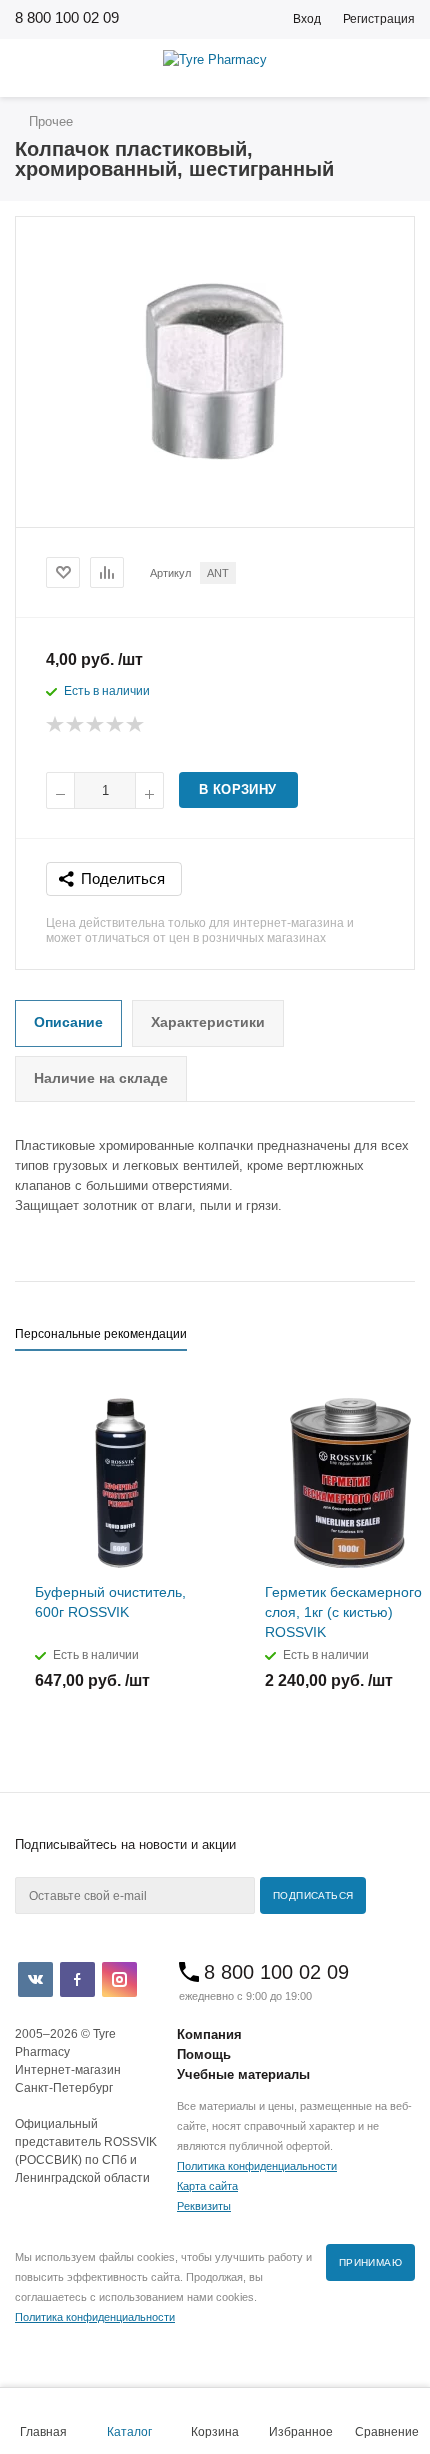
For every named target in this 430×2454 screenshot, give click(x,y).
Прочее (49, 121)
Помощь (204, 2054)
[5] (136, 725)
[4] (116, 725)
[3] (96, 725)
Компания (209, 2034)
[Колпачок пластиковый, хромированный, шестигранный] (215, 461)
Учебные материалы (243, 2074)
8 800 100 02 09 (67, 17)
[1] (56, 725)
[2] (76, 725)
